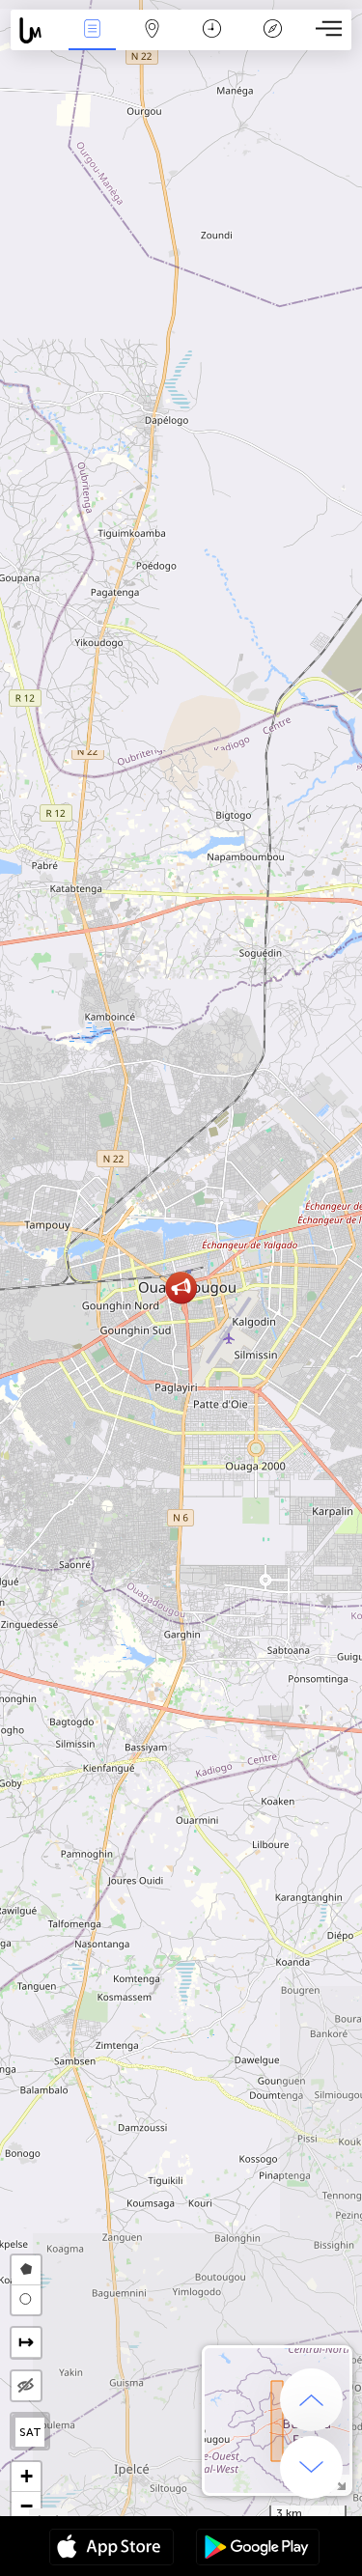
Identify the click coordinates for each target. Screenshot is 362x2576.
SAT (30, 2432)
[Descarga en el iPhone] (111, 2549)
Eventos (92, 42)
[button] (181, 1288)
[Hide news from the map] (26, 2386)
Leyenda (273, 42)
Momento (212, 42)
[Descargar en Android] (258, 2549)
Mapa (153, 42)
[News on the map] (36, 30)
